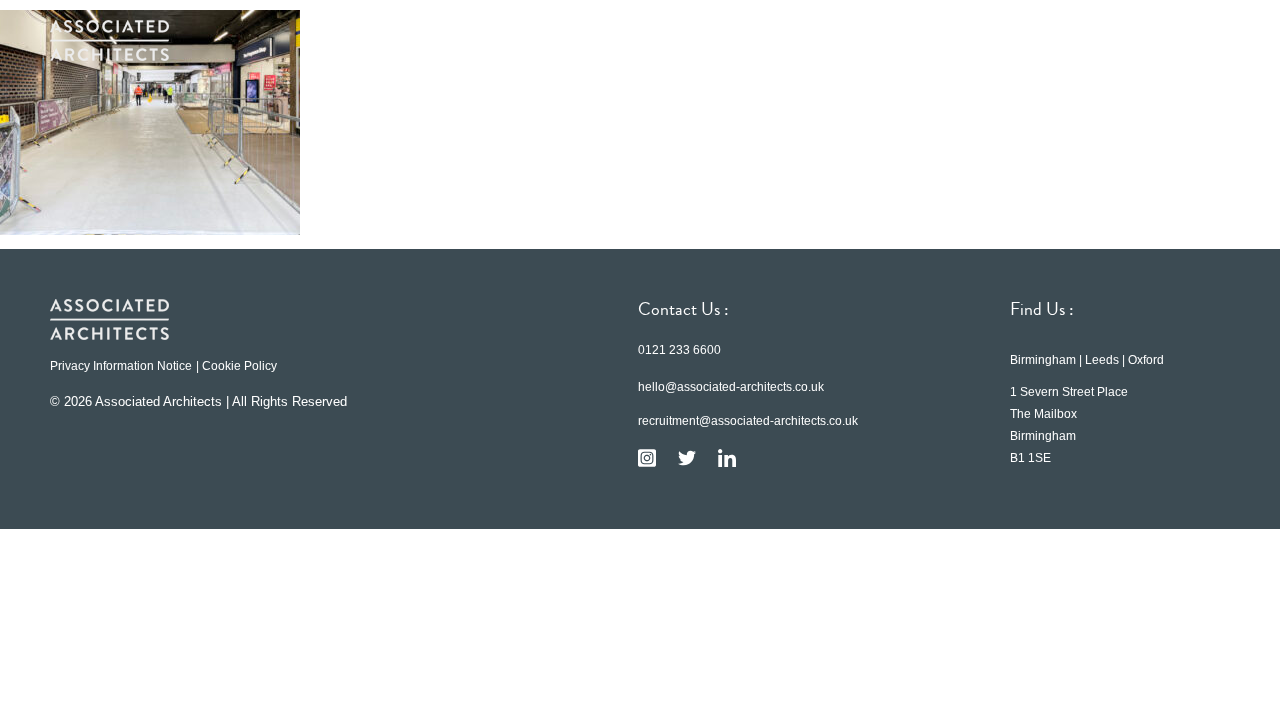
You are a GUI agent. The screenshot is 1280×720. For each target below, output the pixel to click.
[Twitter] (687, 458)
